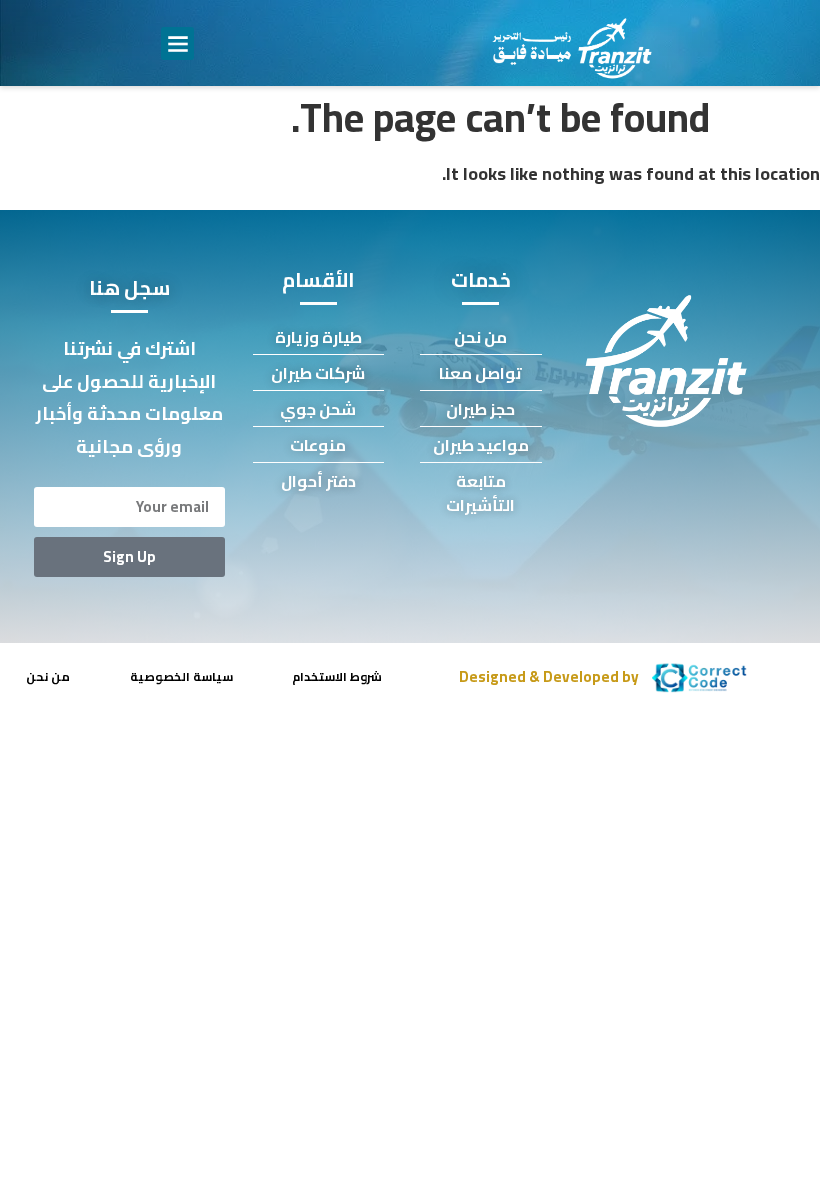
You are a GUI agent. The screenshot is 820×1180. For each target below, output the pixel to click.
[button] (177, 43)
